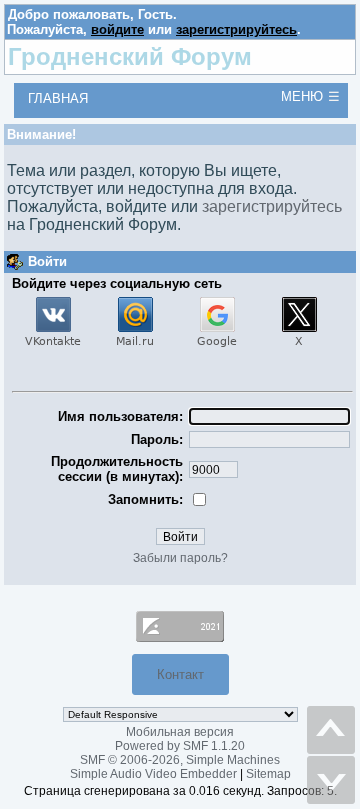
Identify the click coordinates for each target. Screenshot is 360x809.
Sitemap (268, 774)
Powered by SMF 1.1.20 (180, 746)
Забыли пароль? (180, 558)
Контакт (180, 674)
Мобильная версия (180, 732)
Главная (58, 98)
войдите (117, 29)
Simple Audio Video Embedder (153, 774)
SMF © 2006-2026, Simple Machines (180, 760)
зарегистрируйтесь (236, 29)
